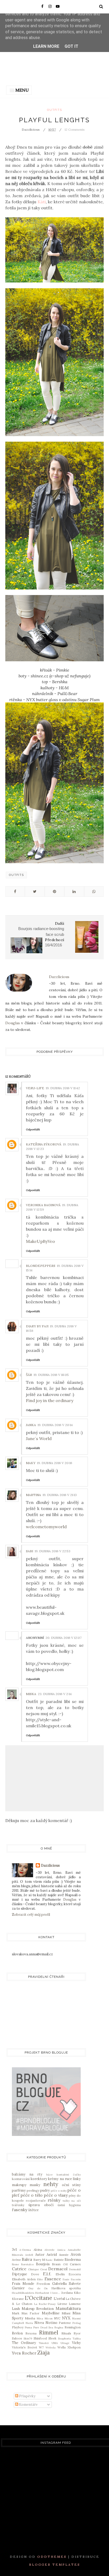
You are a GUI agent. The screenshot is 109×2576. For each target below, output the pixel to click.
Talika (77, 2339)
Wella (62, 2347)
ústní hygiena (69, 2205)
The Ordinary (24, 2343)
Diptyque (19, 2274)
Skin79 (28, 2339)
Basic (49, 2260)
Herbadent (42, 2293)
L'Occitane (38, 2298)
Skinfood (40, 2338)
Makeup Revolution (38, 2309)
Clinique (33, 2269)
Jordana (67, 2293)
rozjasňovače (36, 2200)
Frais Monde (23, 2284)
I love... (55, 2293)
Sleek (52, 2338)
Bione (15, 2264)
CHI (65, 2264)
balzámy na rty (27, 2174)
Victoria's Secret (24, 2347)
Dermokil (75, 2269)
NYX (66, 2318)
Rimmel (49, 2332)
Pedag (77, 2323)
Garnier (18, 2288)
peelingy (33, 2190)
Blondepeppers (41, 1266)
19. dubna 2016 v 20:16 (55, 1463)
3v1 (14, 2250)
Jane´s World (39, 1438)
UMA (55, 2343)
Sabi (29, 1551)
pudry (45, 2190)
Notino (51, 2323)
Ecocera (75, 2274)
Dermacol (58, 2269)
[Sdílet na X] (35, 891)
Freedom (43, 2284)
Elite (40, 2279)
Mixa (40, 2318)
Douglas (13, 1023)
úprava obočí (41, 2205)
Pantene (65, 2323)
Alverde (49, 2250)
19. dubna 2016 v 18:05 (51, 1375)
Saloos (17, 2338)
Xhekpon (74, 2347)
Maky (31, 1463)
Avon (76, 2254)
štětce (33, 2210)
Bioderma (73, 2260)
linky (77, 2179)
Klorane (18, 2299)
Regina (59, 2327)
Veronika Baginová (43, 1205)
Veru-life (35, 1088)
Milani (66, 2313)
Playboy (18, 2327)
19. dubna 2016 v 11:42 (63, 1088)
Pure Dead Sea (43, 2327)
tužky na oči (72, 2201)
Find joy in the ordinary (50, 1400)
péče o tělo (32, 2195)
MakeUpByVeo (40, 1241)
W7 (41, 2347)
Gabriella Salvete (66, 2284)
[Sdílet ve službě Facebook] (15, 891)
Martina (33, 1495)
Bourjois (43, 2264)
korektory (39, 2179)
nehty (51, 2184)
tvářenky (18, 2205)
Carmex (75, 2264)
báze (49, 2175)
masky (35, 2185)
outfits (54, 110)
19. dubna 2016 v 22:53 (53, 1551)
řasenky (20, 2210)
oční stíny (71, 2185)
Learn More (46, 46)
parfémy (19, 2190)
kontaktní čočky (69, 2175)
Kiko (77, 2293)
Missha (30, 2318)
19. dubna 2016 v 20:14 (55, 1425)
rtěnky (54, 2200)
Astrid (52, 2255)
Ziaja (44, 2353)
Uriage (65, 2343)
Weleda (51, 2348)
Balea (27, 2259)
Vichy (76, 2343)
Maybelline (51, 2313)
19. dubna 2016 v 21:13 (60, 1495)
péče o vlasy (56, 2195)
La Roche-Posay (45, 2304)
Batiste (59, 2260)
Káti (42, 202)
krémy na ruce (60, 2179)
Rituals (66, 2333)
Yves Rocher (24, 2353)
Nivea (39, 2323)
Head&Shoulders (23, 2293)
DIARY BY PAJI (37, 1326)
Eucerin (76, 2279)
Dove (35, 2274)
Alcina (38, 2250)
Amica (61, 2250)
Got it (71, 46)
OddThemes (52, 2557)
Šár (29, 1375)
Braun (56, 2264)
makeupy (19, 2185)
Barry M (39, 2260)
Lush (16, 2309)
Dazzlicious (50, 1865)
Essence (53, 2279)
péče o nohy (59, 2191)
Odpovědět (33, 1129)
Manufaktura (68, 2308)
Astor (40, 2255)
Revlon (17, 2333)
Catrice (19, 2269)
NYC (57, 2318)
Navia (29, 2323)
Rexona (31, 2333)
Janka (31, 1425)
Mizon (49, 2318)
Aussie (64, 2255)
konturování (21, 2179)
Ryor (77, 2333)
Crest (44, 2269)
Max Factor (30, 2313)
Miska (31, 1694)
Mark (16, 2313)
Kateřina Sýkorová (44, 1144)
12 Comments (75, 129)
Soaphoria (64, 2339)
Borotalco (27, 2264)
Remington (73, 2327)
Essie (66, 2279)
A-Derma (25, 2250)
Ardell (29, 2255)
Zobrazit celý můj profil (31, 1915)
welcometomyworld (46, 1527)
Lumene (75, 2304)
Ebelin (60, 2274)
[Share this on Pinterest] (54, 891)
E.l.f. (47, 2274)
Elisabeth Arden (24, 2279)
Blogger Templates (55, 2565)
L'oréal (59, 2299)
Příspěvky (27, 2396)
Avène (16, 2260)
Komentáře (28, 2405)
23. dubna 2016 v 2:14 (55, 1694)
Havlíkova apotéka (66, 2288)
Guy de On (38, 2288)
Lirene (62, 2304)
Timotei (44, 2343)
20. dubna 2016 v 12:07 (63, 1638)
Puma (28, 2327)
